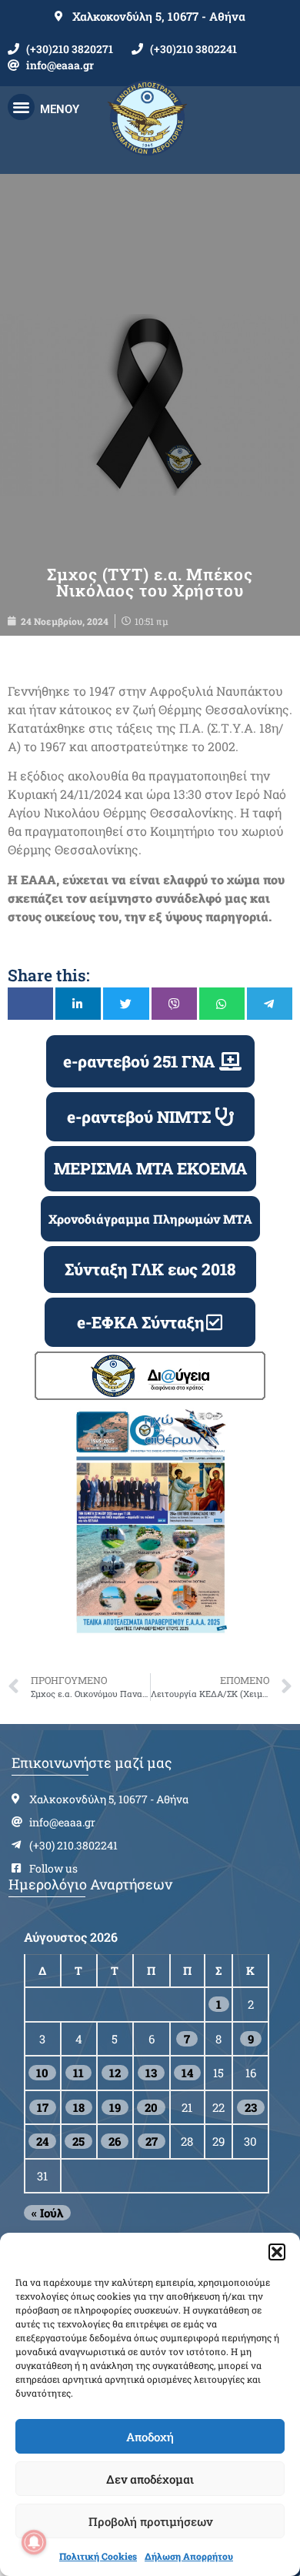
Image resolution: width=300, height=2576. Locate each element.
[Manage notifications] (34, 2542)
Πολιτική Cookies (98, 2556)
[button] (277, 2252)
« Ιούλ (47, 2213)
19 (115, 2107)
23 (251, 2107)
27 (152, 2141)
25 (78, 2141)
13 (151, 2073)
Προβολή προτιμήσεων (150, 2521)
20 (151, 2107)
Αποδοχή (150, 2437)
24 (42, 2141)
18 (79, 2107)
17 (43, 2107)
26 (115, 2141)
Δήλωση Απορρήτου (189, 2556)
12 (115, 2073)
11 (78, 2073)
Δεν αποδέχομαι (150, 2479)
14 (187, 2073)
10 (42, 2073)
